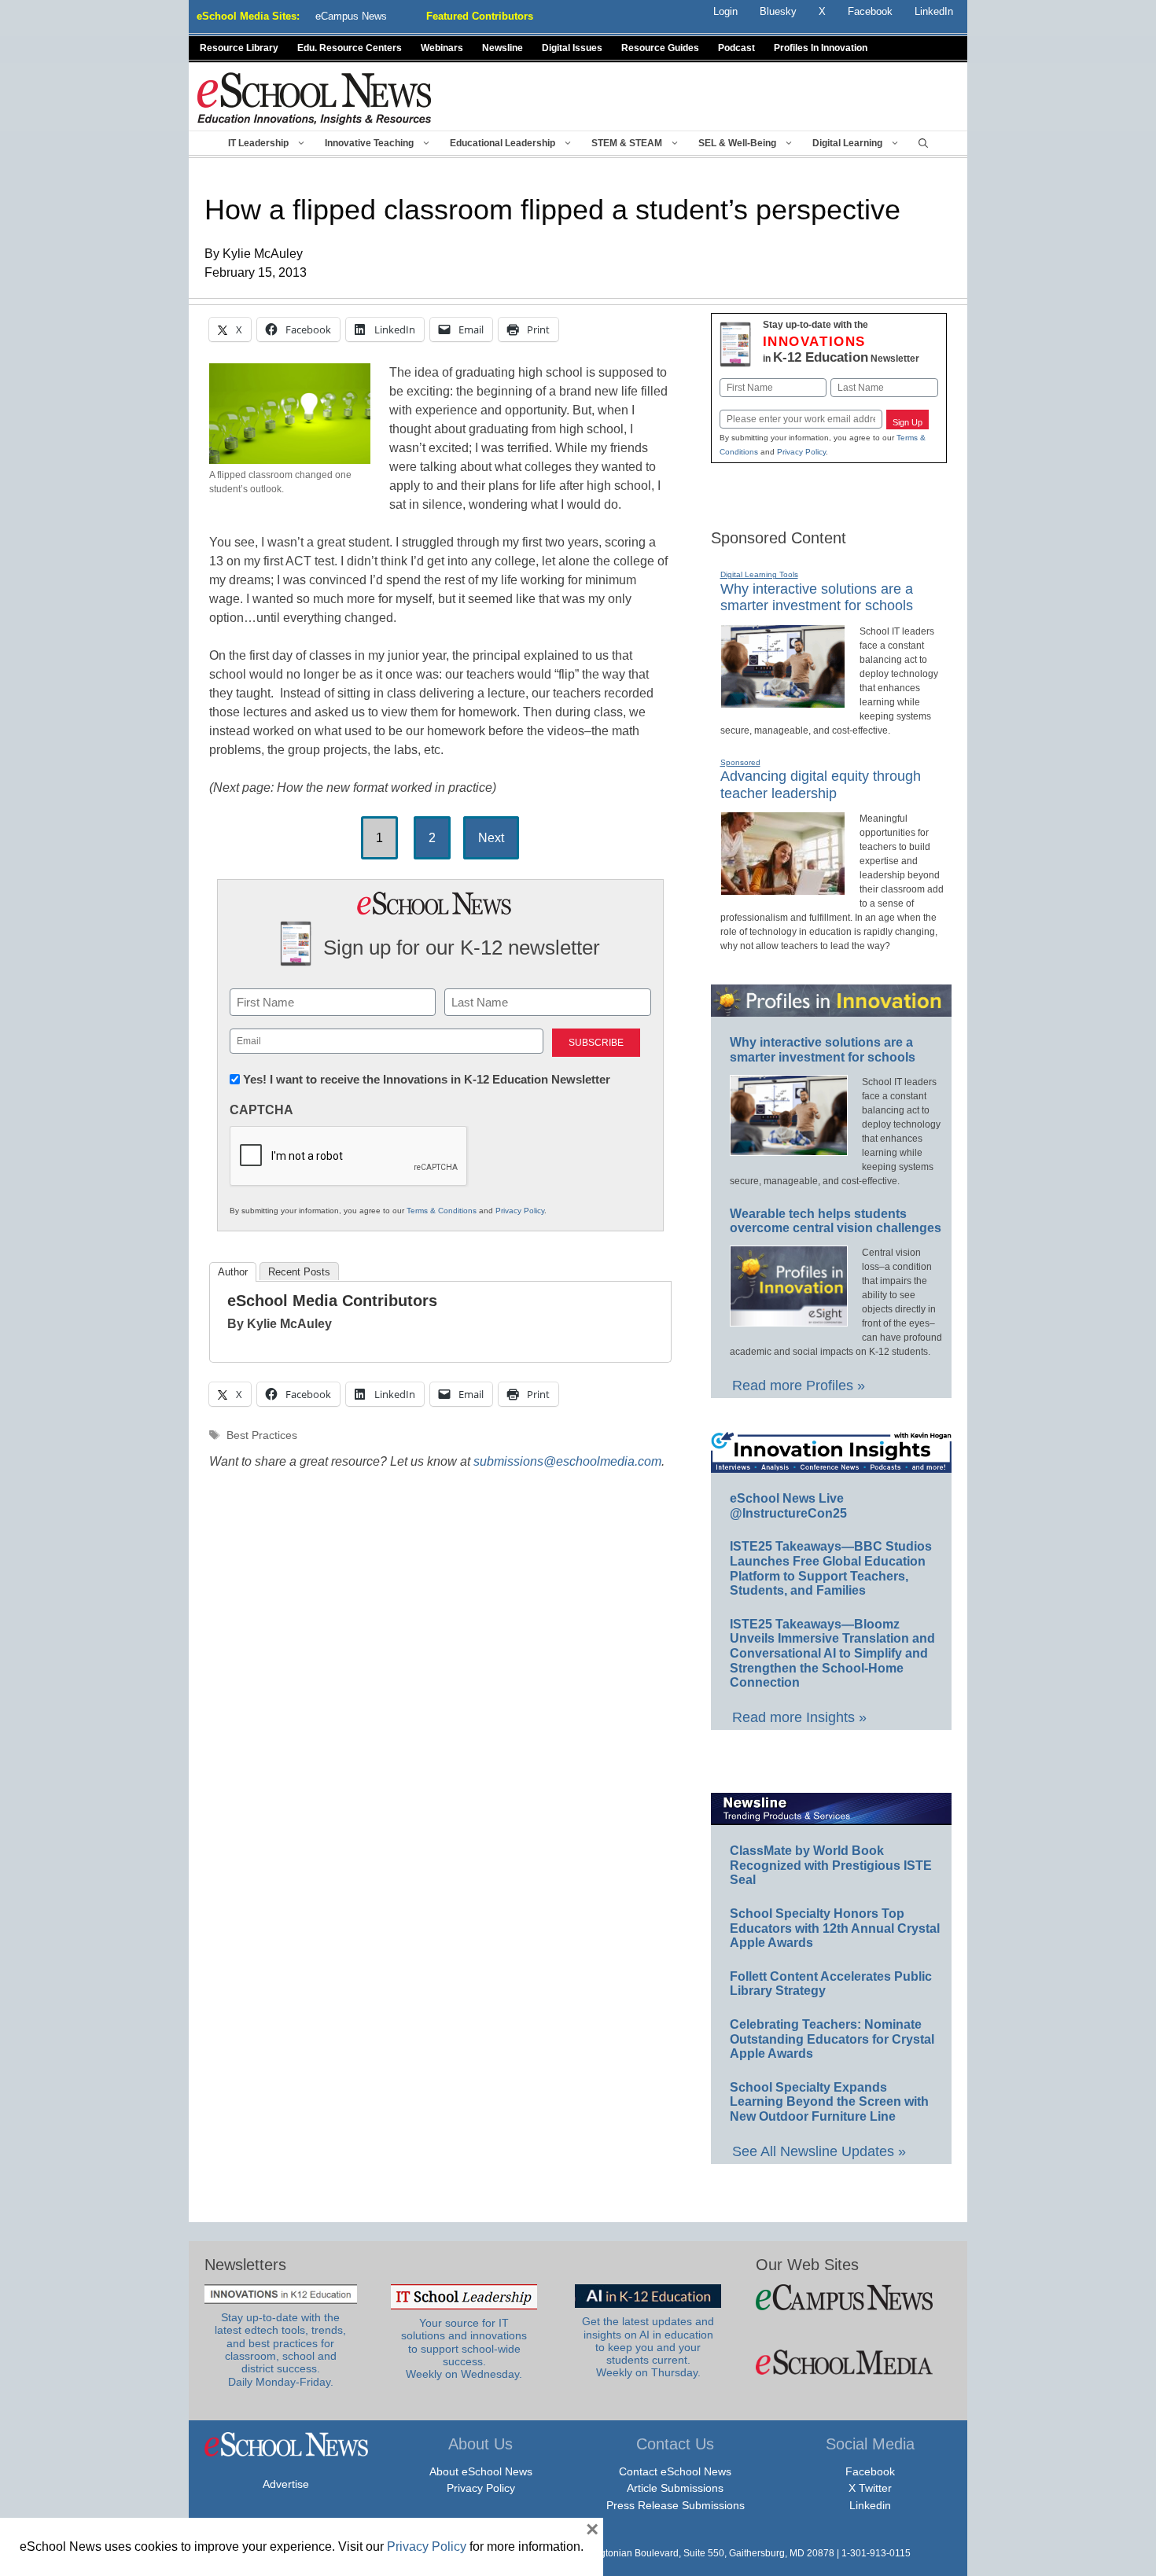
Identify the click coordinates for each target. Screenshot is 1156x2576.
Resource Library (239, 48)
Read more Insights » (799, 1717)
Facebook (870, 2471)
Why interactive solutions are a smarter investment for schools (817, 598)
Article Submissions (675, 2488)
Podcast (736, 48)
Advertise (286, 2484)
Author (233, 1272)
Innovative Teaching (369, 143)
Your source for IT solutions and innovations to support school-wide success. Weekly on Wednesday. (464, 2349)
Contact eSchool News (675, 2471)
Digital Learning (847, 143)
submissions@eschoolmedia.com (567, 1461)
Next (491, 838)
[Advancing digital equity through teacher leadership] (783, 889)
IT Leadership (258, 143)
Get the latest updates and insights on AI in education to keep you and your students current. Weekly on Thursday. (648, 2347)
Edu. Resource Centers (350, 48)
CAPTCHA (261, 1110)
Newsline (503, 48)
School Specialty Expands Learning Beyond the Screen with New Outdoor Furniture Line (829, 2102)
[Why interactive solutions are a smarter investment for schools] (783, 701)
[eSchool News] (315, 98)
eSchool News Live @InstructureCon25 (788, 1506)
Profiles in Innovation (821, 48)
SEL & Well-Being (737, 143)
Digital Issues (572, 48)
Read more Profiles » (799, 1386)
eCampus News (351, 16)
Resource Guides (660, 48)
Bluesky (778, 11)
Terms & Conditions (442, 1211)
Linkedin (870, 2505)
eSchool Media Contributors (332, 1301)
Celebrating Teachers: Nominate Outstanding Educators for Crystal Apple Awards (832, 2039)
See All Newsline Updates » (819, 2151)
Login (725, 11)
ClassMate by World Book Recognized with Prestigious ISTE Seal (831, 1865)
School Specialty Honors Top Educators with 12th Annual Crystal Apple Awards (835, 1928)
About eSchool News (481, 2471)
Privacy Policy (520, 1211)
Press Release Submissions (676, 2505)
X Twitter (870, 2488)
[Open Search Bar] (923, 143)
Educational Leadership (503, 143)
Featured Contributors (480, 16)
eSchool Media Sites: (248, 16)
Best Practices (262, 1435)
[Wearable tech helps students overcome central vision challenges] (789, 1319)
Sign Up (907, 422)
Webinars (442, 48)
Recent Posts (299, 1272)
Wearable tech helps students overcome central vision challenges (836, 1221)
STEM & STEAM (627, 143)
